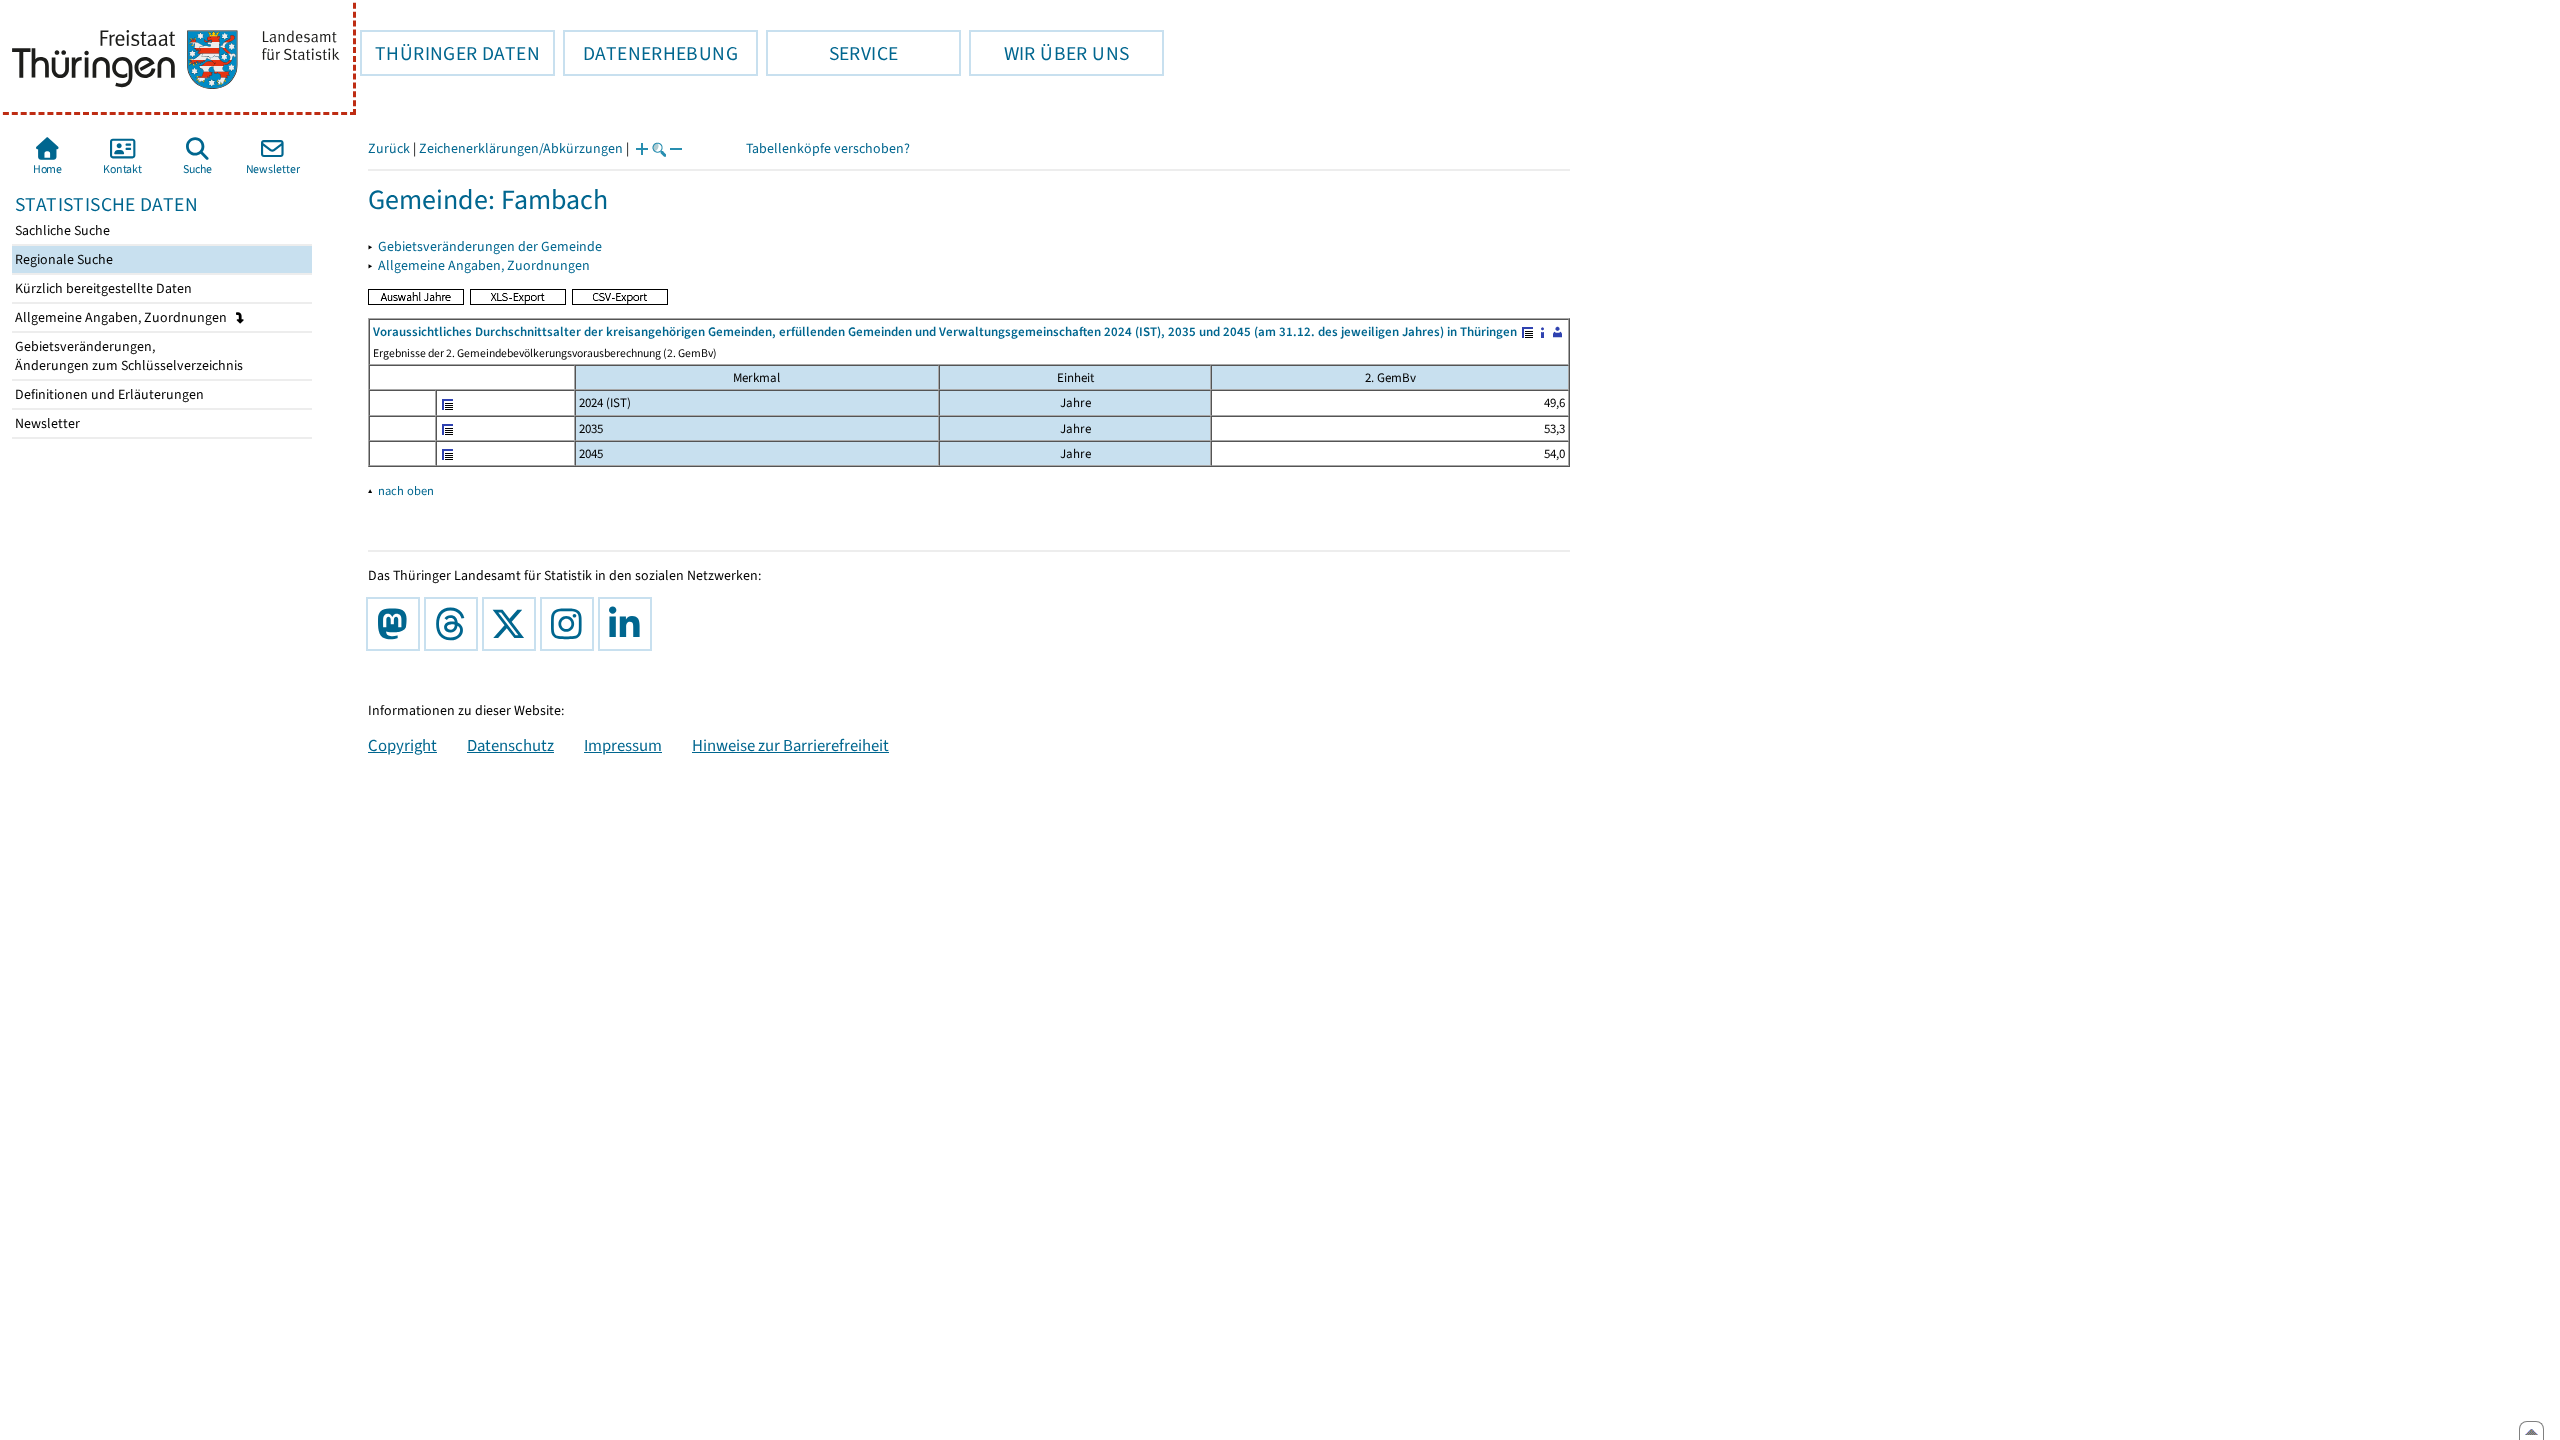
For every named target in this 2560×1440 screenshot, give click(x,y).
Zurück (389, 148)
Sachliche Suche (61, 230)
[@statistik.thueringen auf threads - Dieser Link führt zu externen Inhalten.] (455, 624)
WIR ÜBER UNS (1049, 53)
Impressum (623, 745)
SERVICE (832, 53)
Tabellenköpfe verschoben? (828, 148)
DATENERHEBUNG (650, 53)
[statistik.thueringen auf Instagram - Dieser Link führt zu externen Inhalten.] (571, 624)
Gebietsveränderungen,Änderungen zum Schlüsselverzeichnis (127, 356)
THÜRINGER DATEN (450, 53)
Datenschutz (510, 745)
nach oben (406, 490)
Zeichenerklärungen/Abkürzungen (521, 148)
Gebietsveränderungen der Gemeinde (490, 246)
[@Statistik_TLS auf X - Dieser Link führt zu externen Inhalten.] (513, 624)
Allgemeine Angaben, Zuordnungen (122, 317)
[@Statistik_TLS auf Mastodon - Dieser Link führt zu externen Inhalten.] (397, 624)
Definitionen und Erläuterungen (108, 394)
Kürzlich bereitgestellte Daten (102, 288)
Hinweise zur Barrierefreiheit (790, 745)
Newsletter (46, 423)
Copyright (402, 745)
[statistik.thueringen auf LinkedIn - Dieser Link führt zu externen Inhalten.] (629, 624)
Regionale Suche (62, 259)
